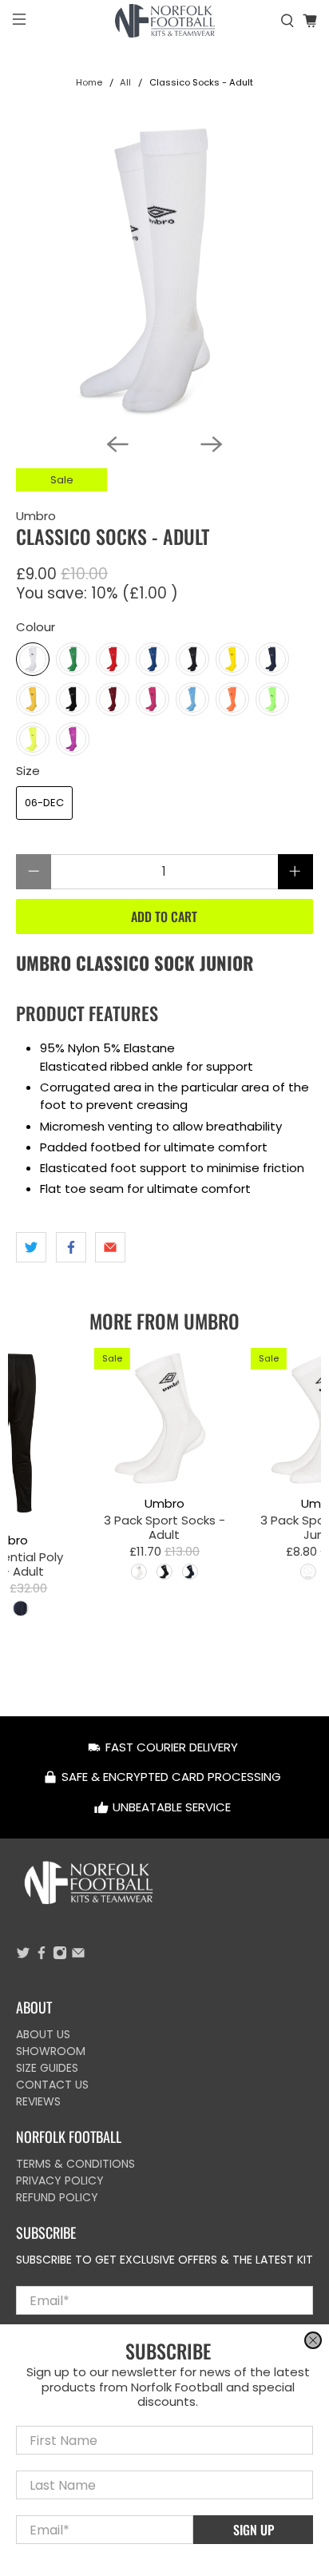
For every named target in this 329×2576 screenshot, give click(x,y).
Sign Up (254, 2530)
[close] (313, 2340)
